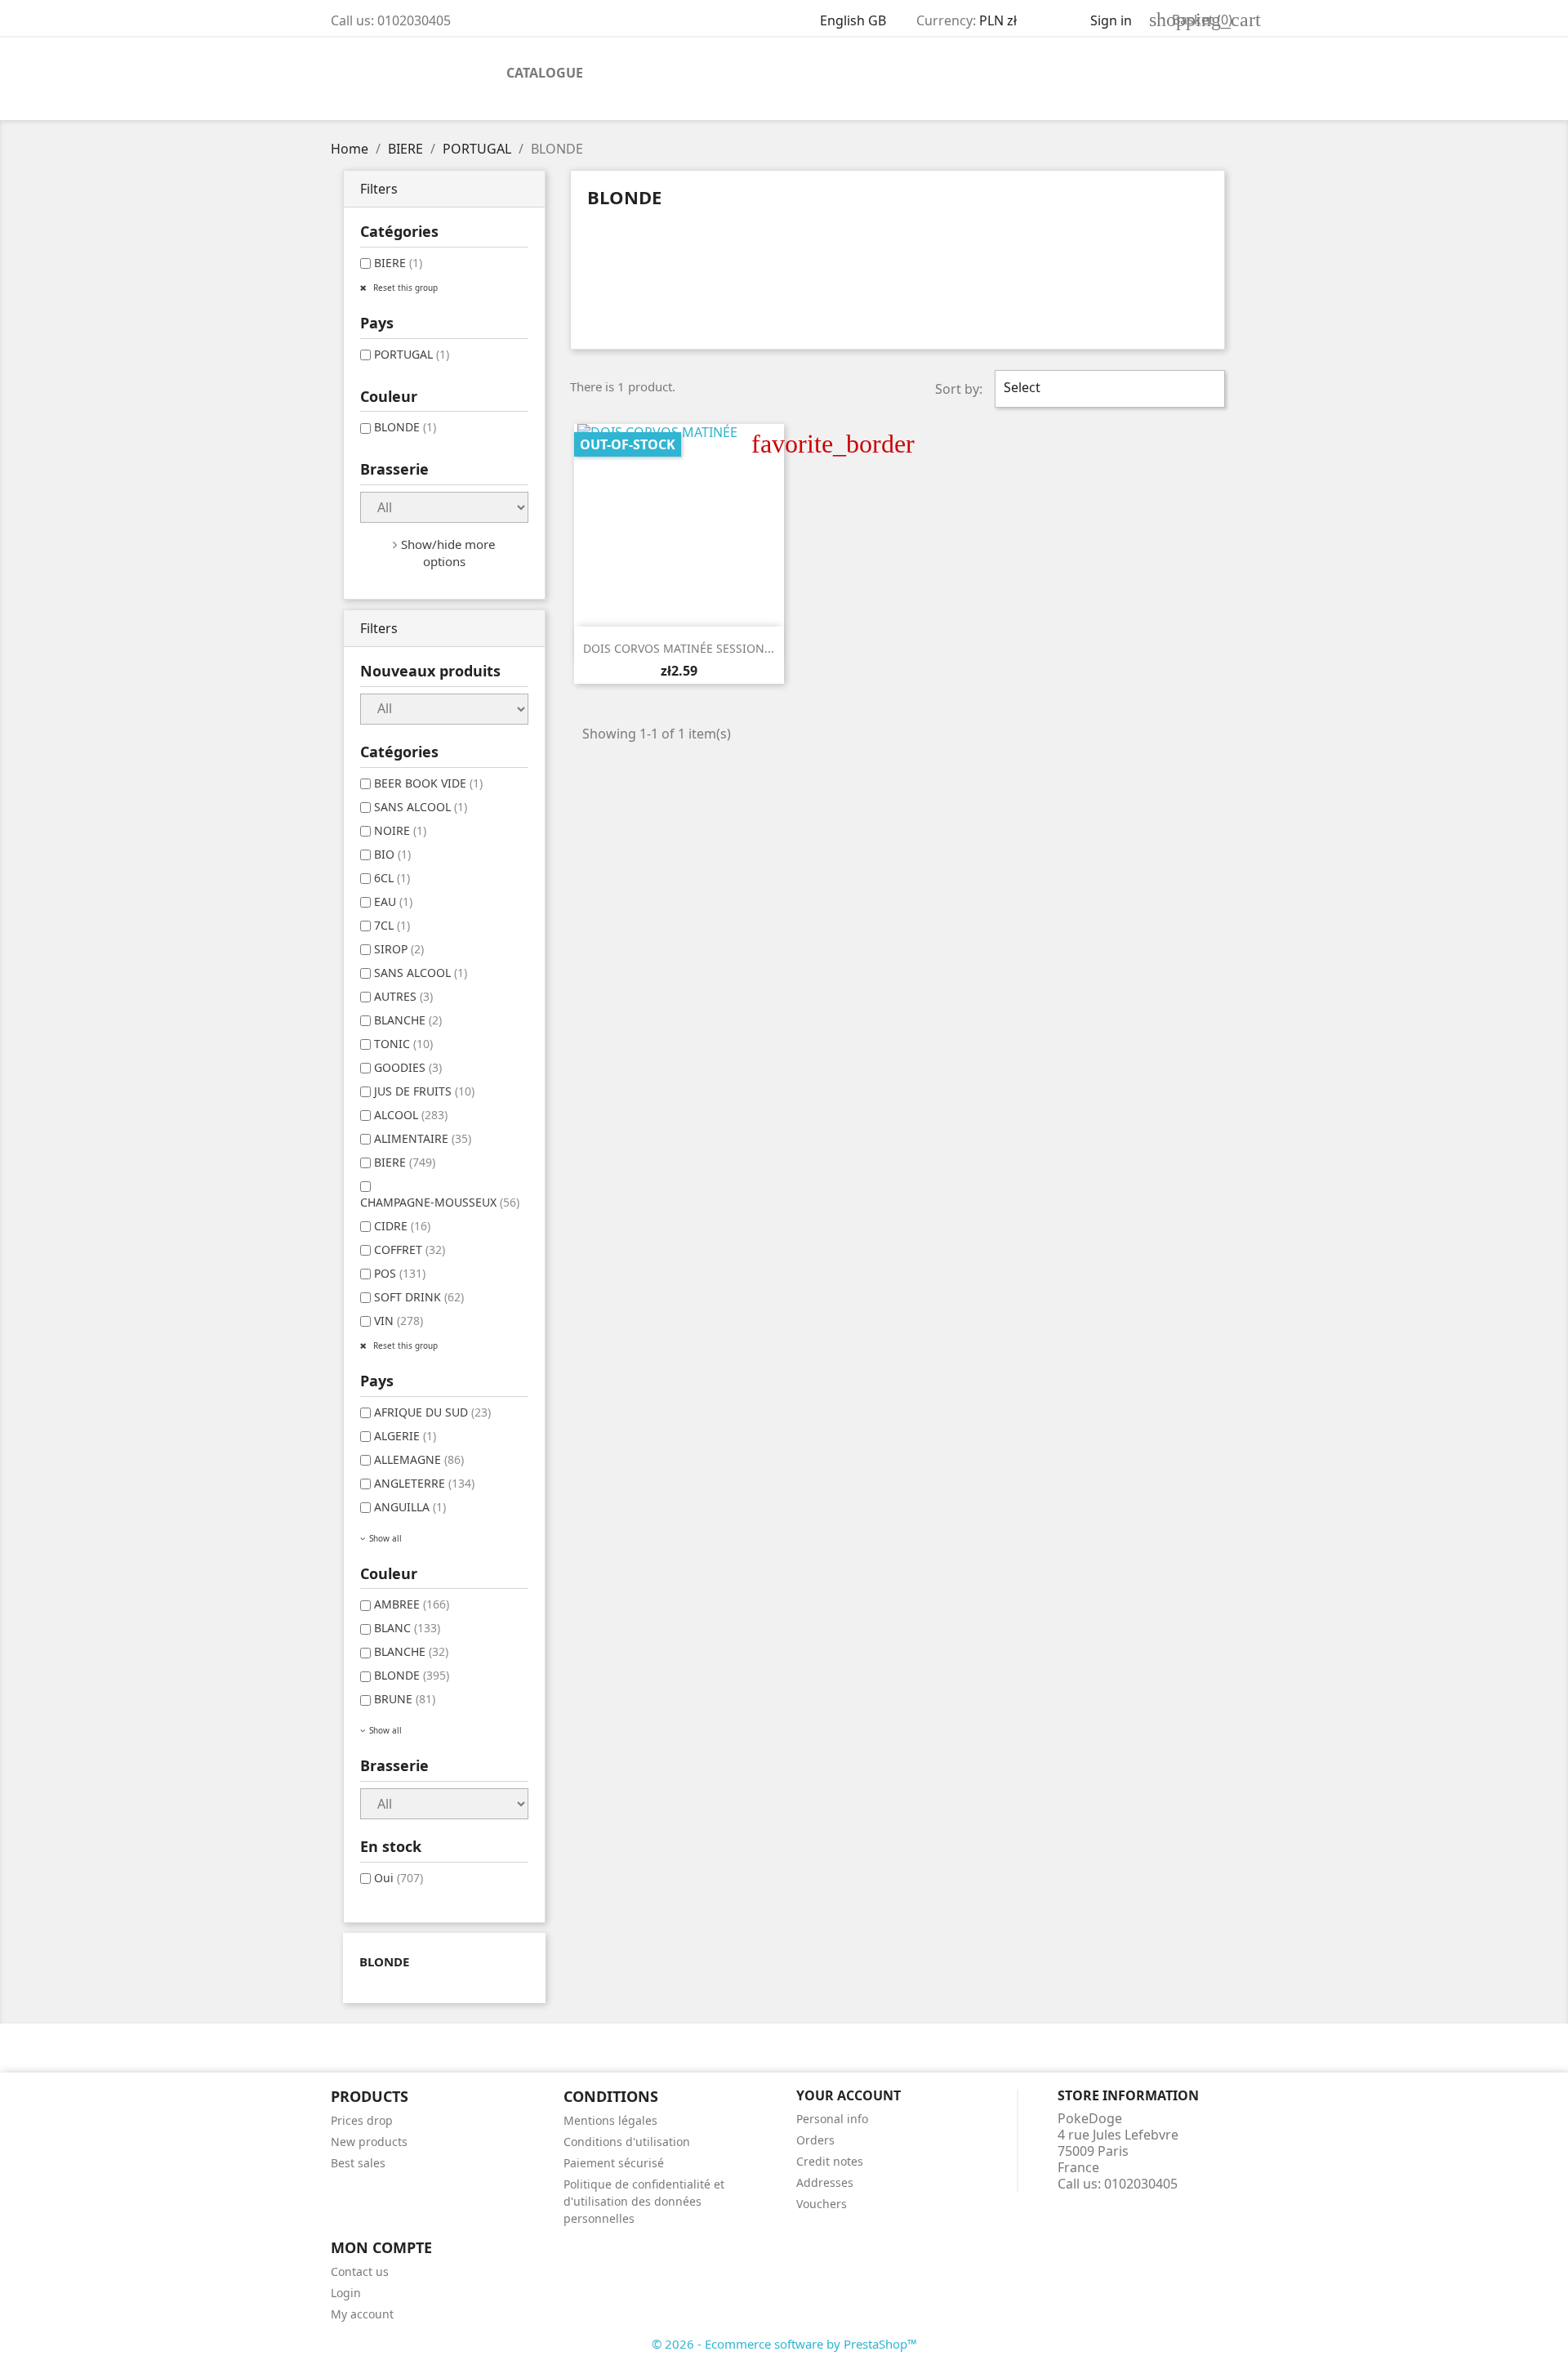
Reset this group (404, 288)
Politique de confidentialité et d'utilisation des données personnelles (644, 2201)
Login (346, 2293)
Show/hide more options (448, 553)
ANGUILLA (410, 1507)
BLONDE (405, 427)
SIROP (399, 949)
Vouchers (822, 2204)
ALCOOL (411, 1115)
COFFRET (410, 1249)
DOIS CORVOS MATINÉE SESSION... (679, 648)
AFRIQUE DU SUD (432, 1412)
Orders (815, 2140)
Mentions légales (610, 2120)
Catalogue (545, 73)
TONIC (403, 1044)
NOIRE (400, 830)
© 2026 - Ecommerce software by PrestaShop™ (784, 2344)
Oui (399, 1878)
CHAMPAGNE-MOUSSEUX (440, 1202)
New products (369, 2142)
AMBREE (412, 1604)
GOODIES (408, 1067)
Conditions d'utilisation (627, 2142)
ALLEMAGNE (419, 1459)
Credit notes (830, 2161)
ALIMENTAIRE (423, 1138)
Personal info (832, 2119)
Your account (849, 2095)
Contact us (360, 2271)
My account (362, 2314)
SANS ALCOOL (421, 807)
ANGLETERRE (424, 1483)
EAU (393, 901)
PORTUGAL (412, 354)
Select (1108, 389)
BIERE (398, 263)
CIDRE (402, 1226)
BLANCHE (408, 1020)
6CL (392, 878)
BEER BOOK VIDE (428, 783)
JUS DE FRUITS (424, 1091)
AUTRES (403, 996)
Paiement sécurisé (614, 2163)
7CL (392, 925)
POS (400, 1273)
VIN (399, 1321)
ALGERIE (405, 1436)
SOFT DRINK (419, 1297)
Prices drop (362, 2120)
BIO (392, 854)
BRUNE (405, 1699)
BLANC (407, 1628)
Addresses (825, 2182)
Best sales (358, 2163)
